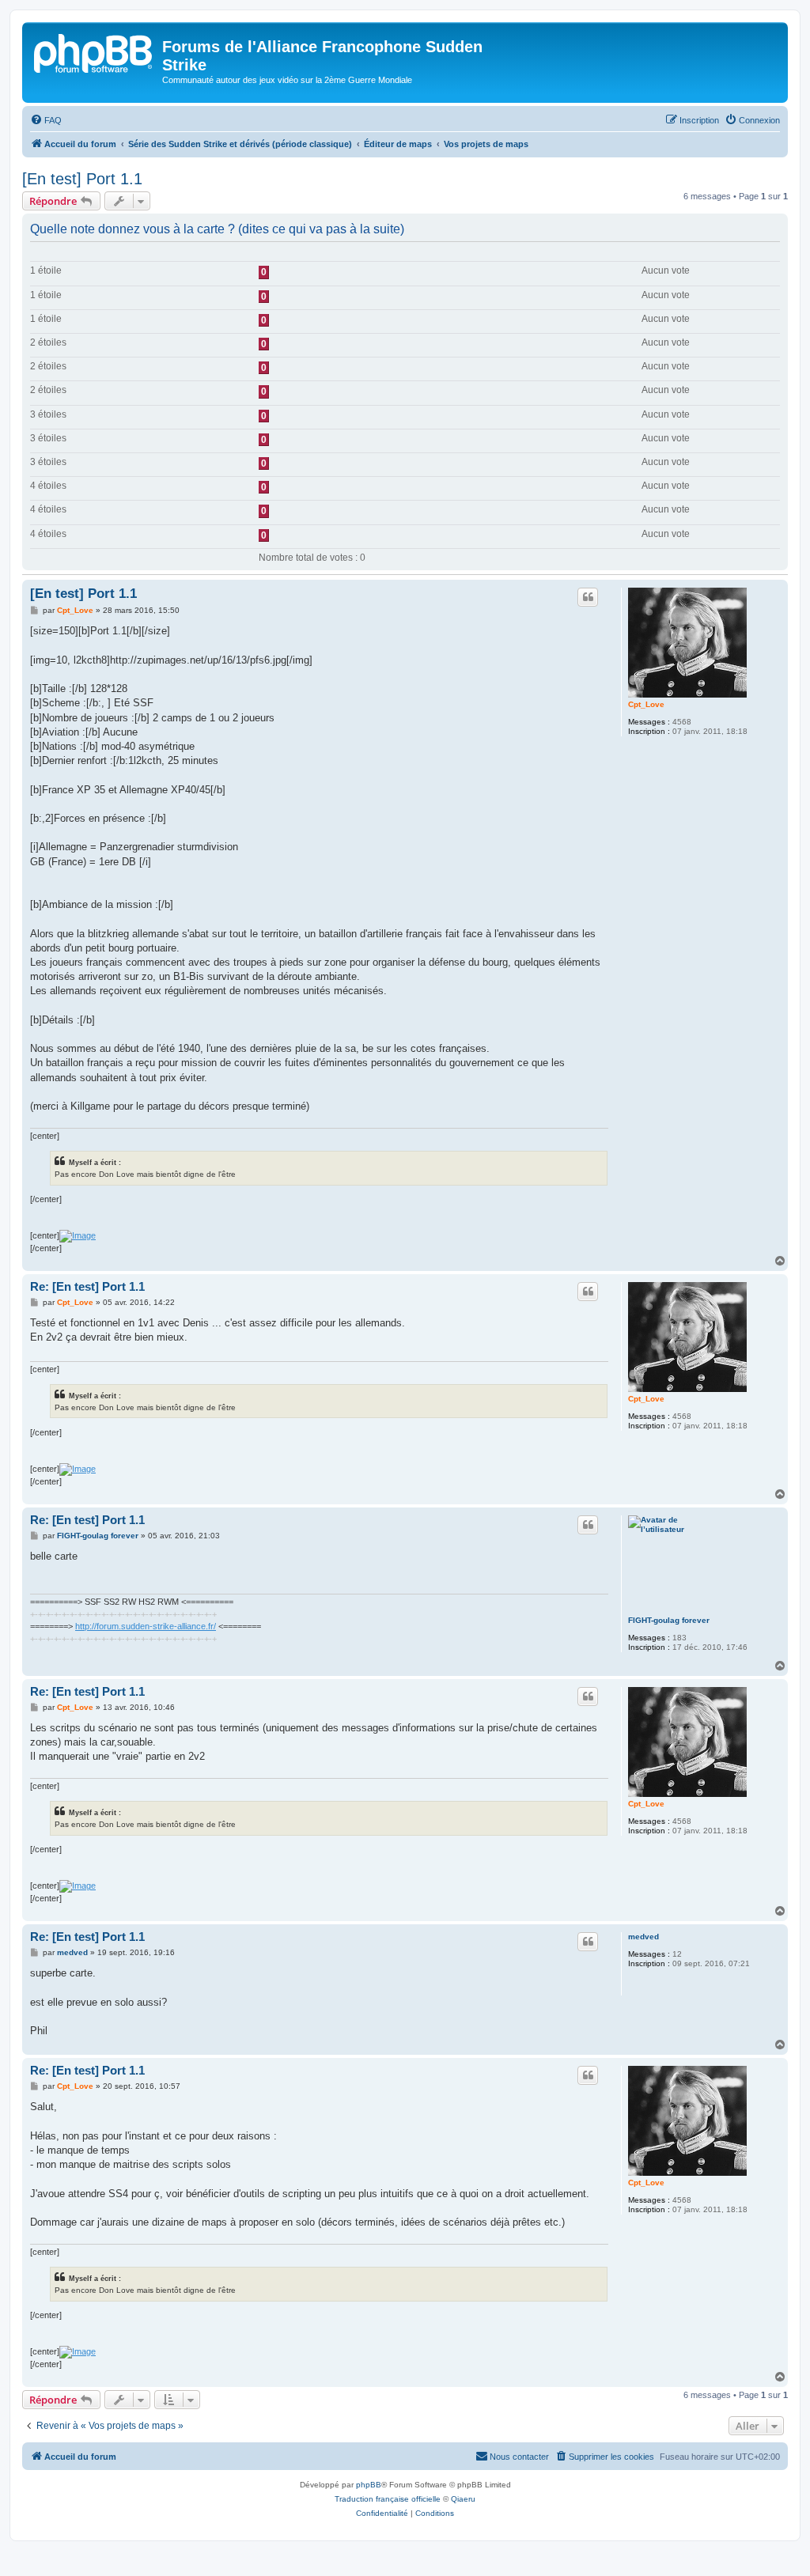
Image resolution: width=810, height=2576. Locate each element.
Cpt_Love (646, 704)
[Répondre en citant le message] (588, 597)
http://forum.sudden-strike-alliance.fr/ (146, 1626)
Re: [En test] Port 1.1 (87, 1286)
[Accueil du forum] (94, 51)
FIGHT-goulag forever (669, 1620)
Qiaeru (463, 2499)
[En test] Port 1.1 (82, 179)
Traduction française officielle (388, 2499)
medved (643, 1937)
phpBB (369, 2485)
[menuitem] (46, 120)
